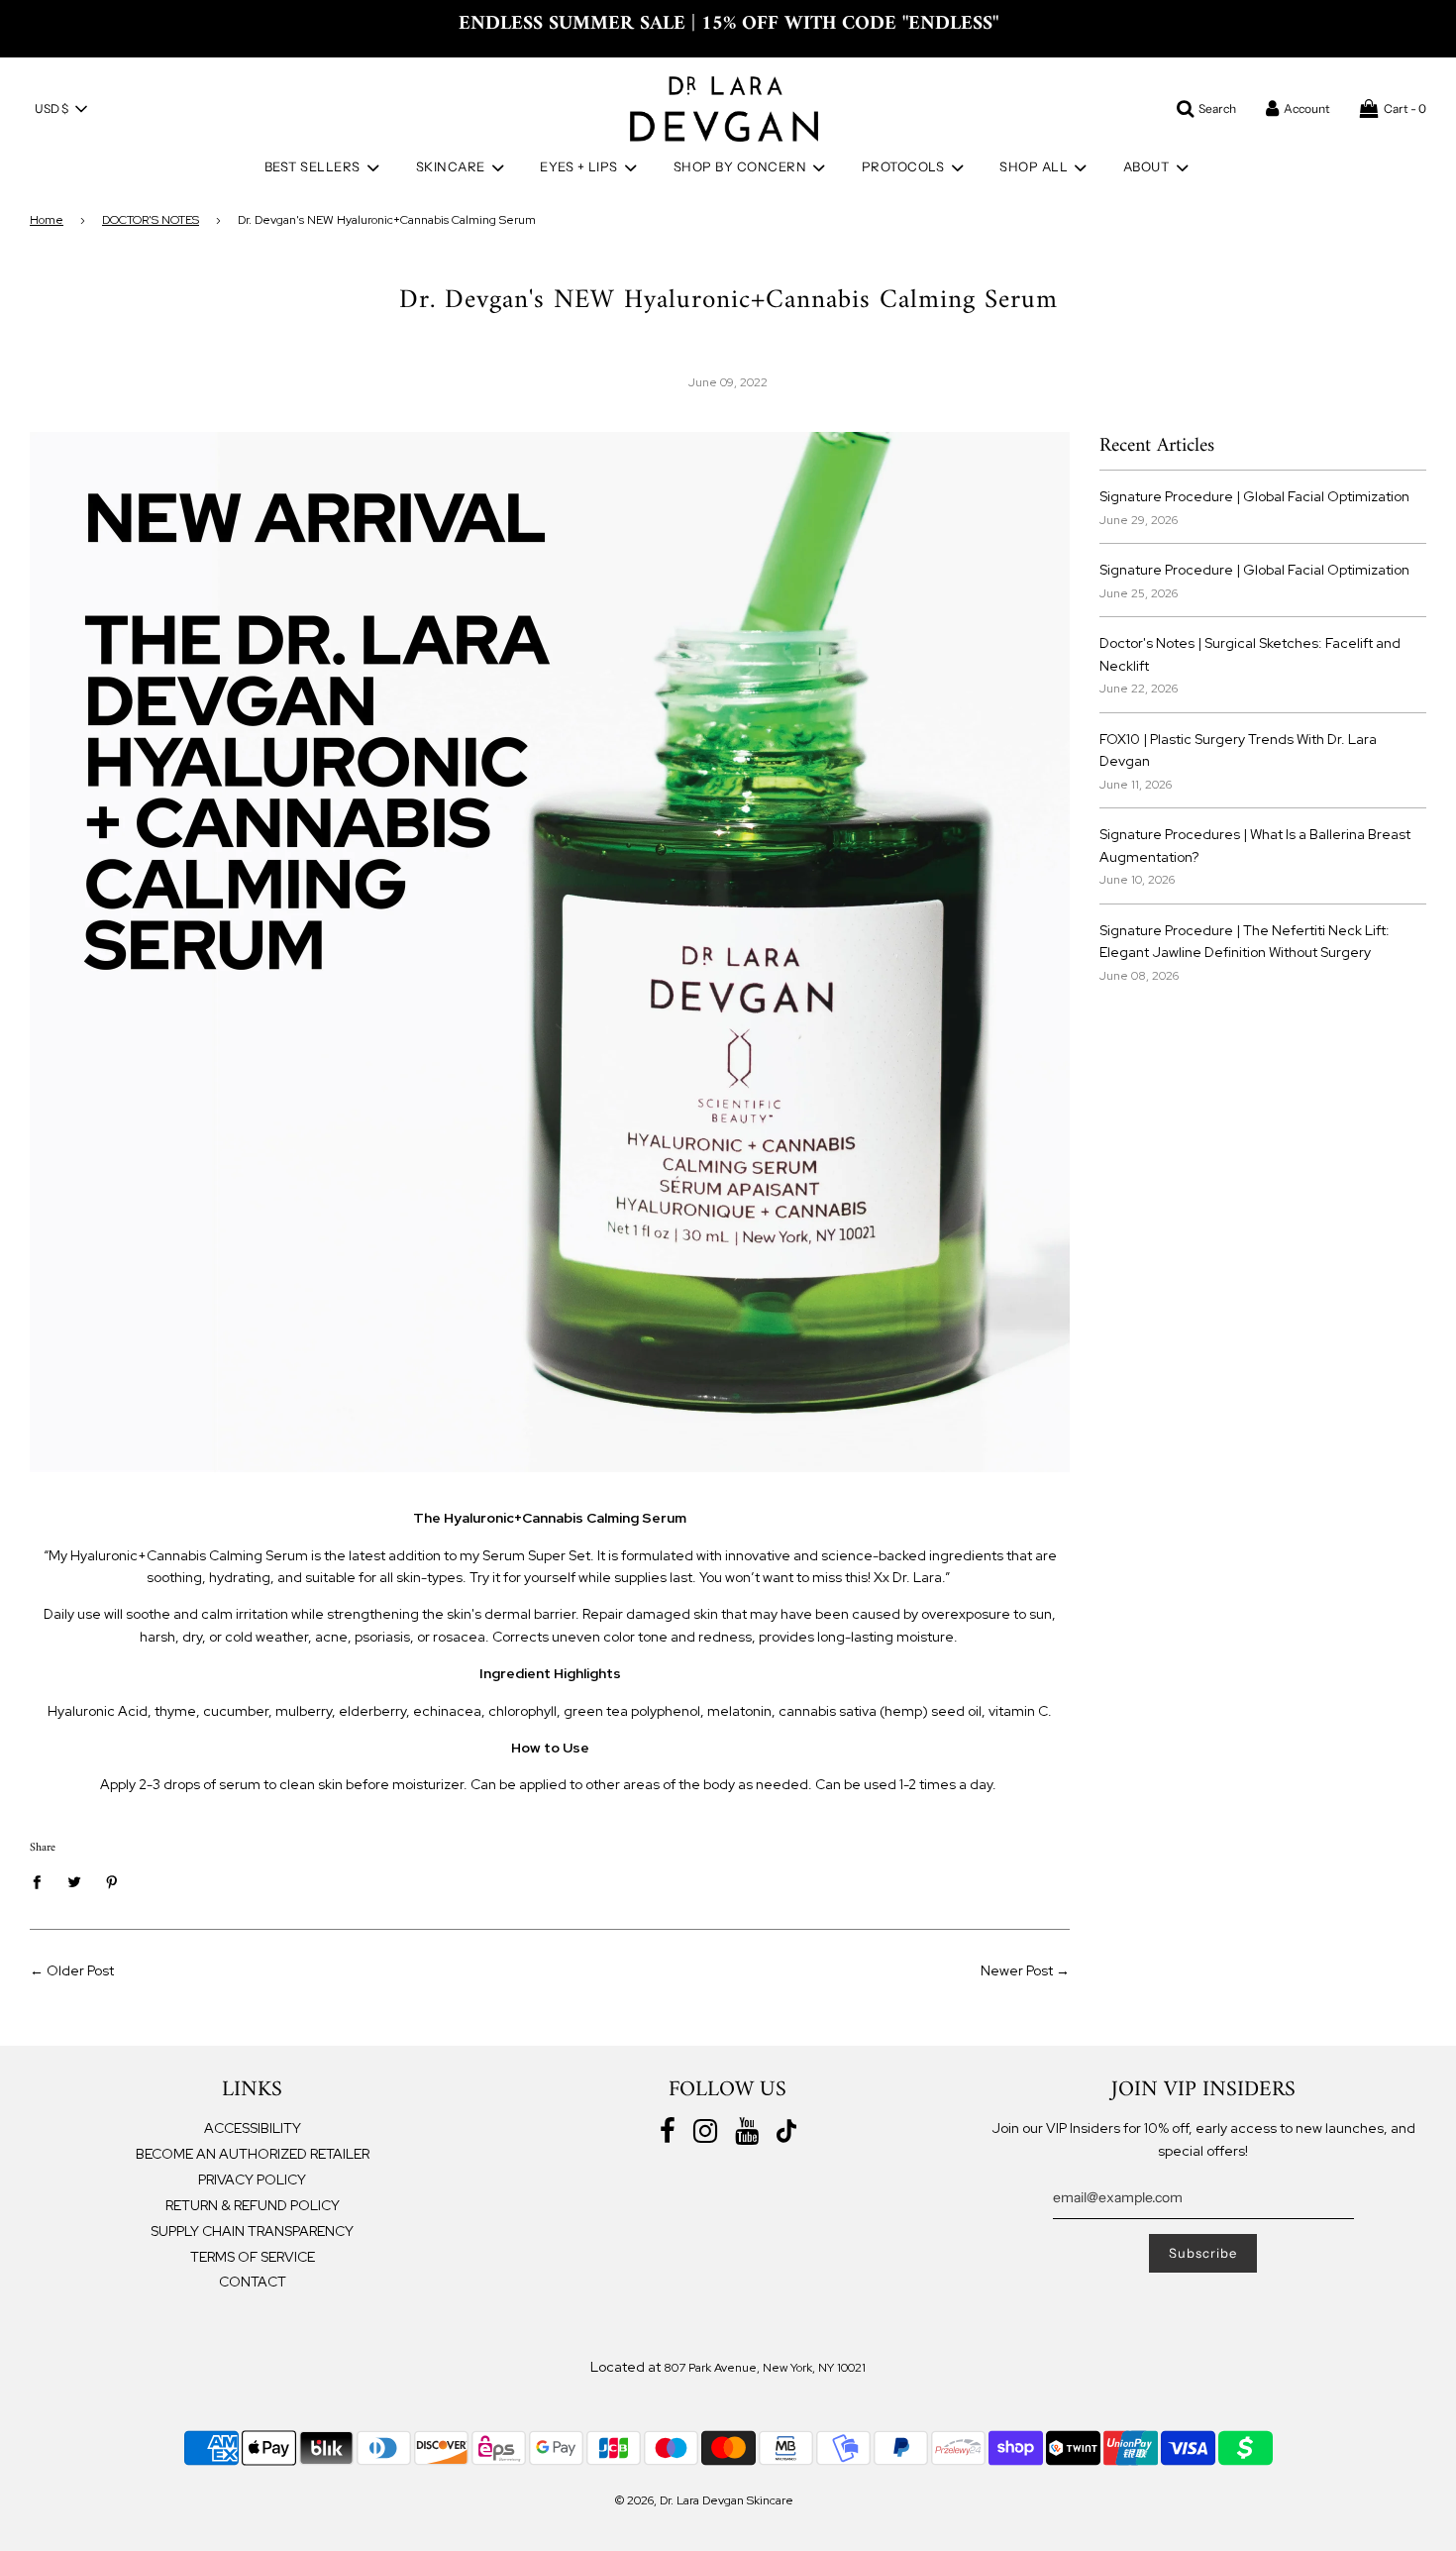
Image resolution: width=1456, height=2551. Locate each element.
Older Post (80, 1970)
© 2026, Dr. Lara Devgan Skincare (704, 2500)
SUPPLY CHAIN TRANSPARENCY (252, 2231)
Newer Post (1017, 1970)
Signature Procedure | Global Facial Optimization (1254, 496)
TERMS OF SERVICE (253, 2257)
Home (47, 220)
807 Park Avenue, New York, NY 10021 (765, 2368)
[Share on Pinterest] (112, 1881)
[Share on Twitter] (75, 1881)
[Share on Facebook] (42, 1881)
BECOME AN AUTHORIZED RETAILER (253, 2154)
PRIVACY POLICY (252, 2179)
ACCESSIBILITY (253, 2128)
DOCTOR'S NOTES (151, 220)
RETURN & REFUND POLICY (253, 2205)
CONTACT (253, 2282)
